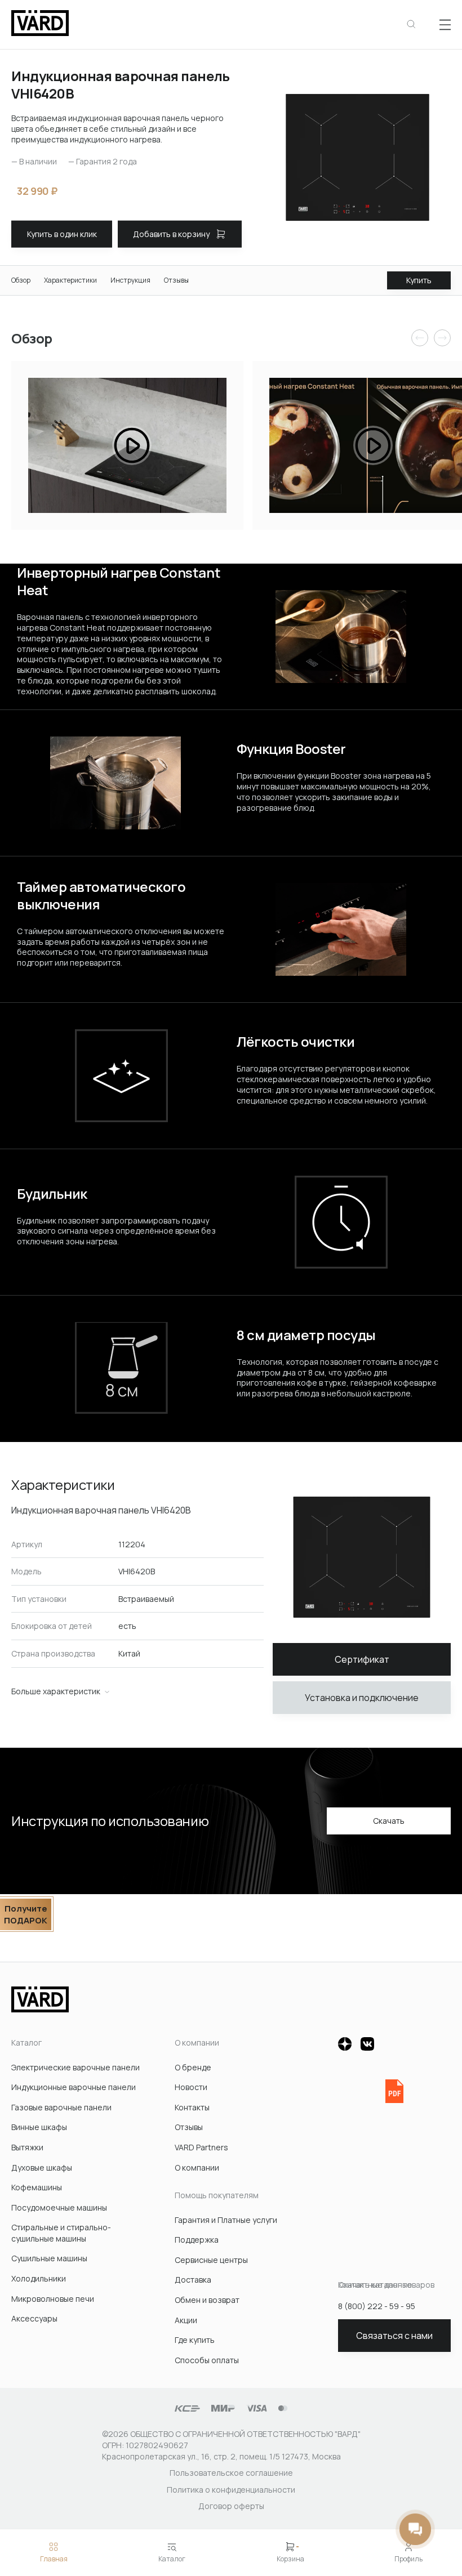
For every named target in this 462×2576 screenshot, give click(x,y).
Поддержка (197, 2240)
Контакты (192, 2107)
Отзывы (176, 280)
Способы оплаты (207, 2360)
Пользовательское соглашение (231, 2473)
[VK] (367, 2044)
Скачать (389, 1821)
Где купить (195, 2340)
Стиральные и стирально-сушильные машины (61, 2233)
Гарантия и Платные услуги (226, 2220)
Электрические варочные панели (75, 2067)
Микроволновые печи (53, 2299)
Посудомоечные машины (59, 2207)
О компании (197, 2167)
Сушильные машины (49, 2258)
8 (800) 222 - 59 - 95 (377, 2306)
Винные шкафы (39, 2127)
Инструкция (130, 280)
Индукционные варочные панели (74, 2087)
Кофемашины (37, 2187)
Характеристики (70, 280)
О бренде (193, 2067)
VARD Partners (201, 2147)
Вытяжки (27, 2147)
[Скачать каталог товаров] (394, 2091)
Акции (186, 2320)
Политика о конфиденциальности (231, 2490)
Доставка (193, 2280)
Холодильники (39, 2278)
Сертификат (362, 1659)
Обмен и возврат (207, 2300)
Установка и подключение (362, 1698)
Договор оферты (231, 2506)
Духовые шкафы (42, 2167)
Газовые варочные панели (61, 2107)
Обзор (21, 280)
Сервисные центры (211, 2260)
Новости (191, 2087)
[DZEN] (345, 2044)
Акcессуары (34, 2318)
